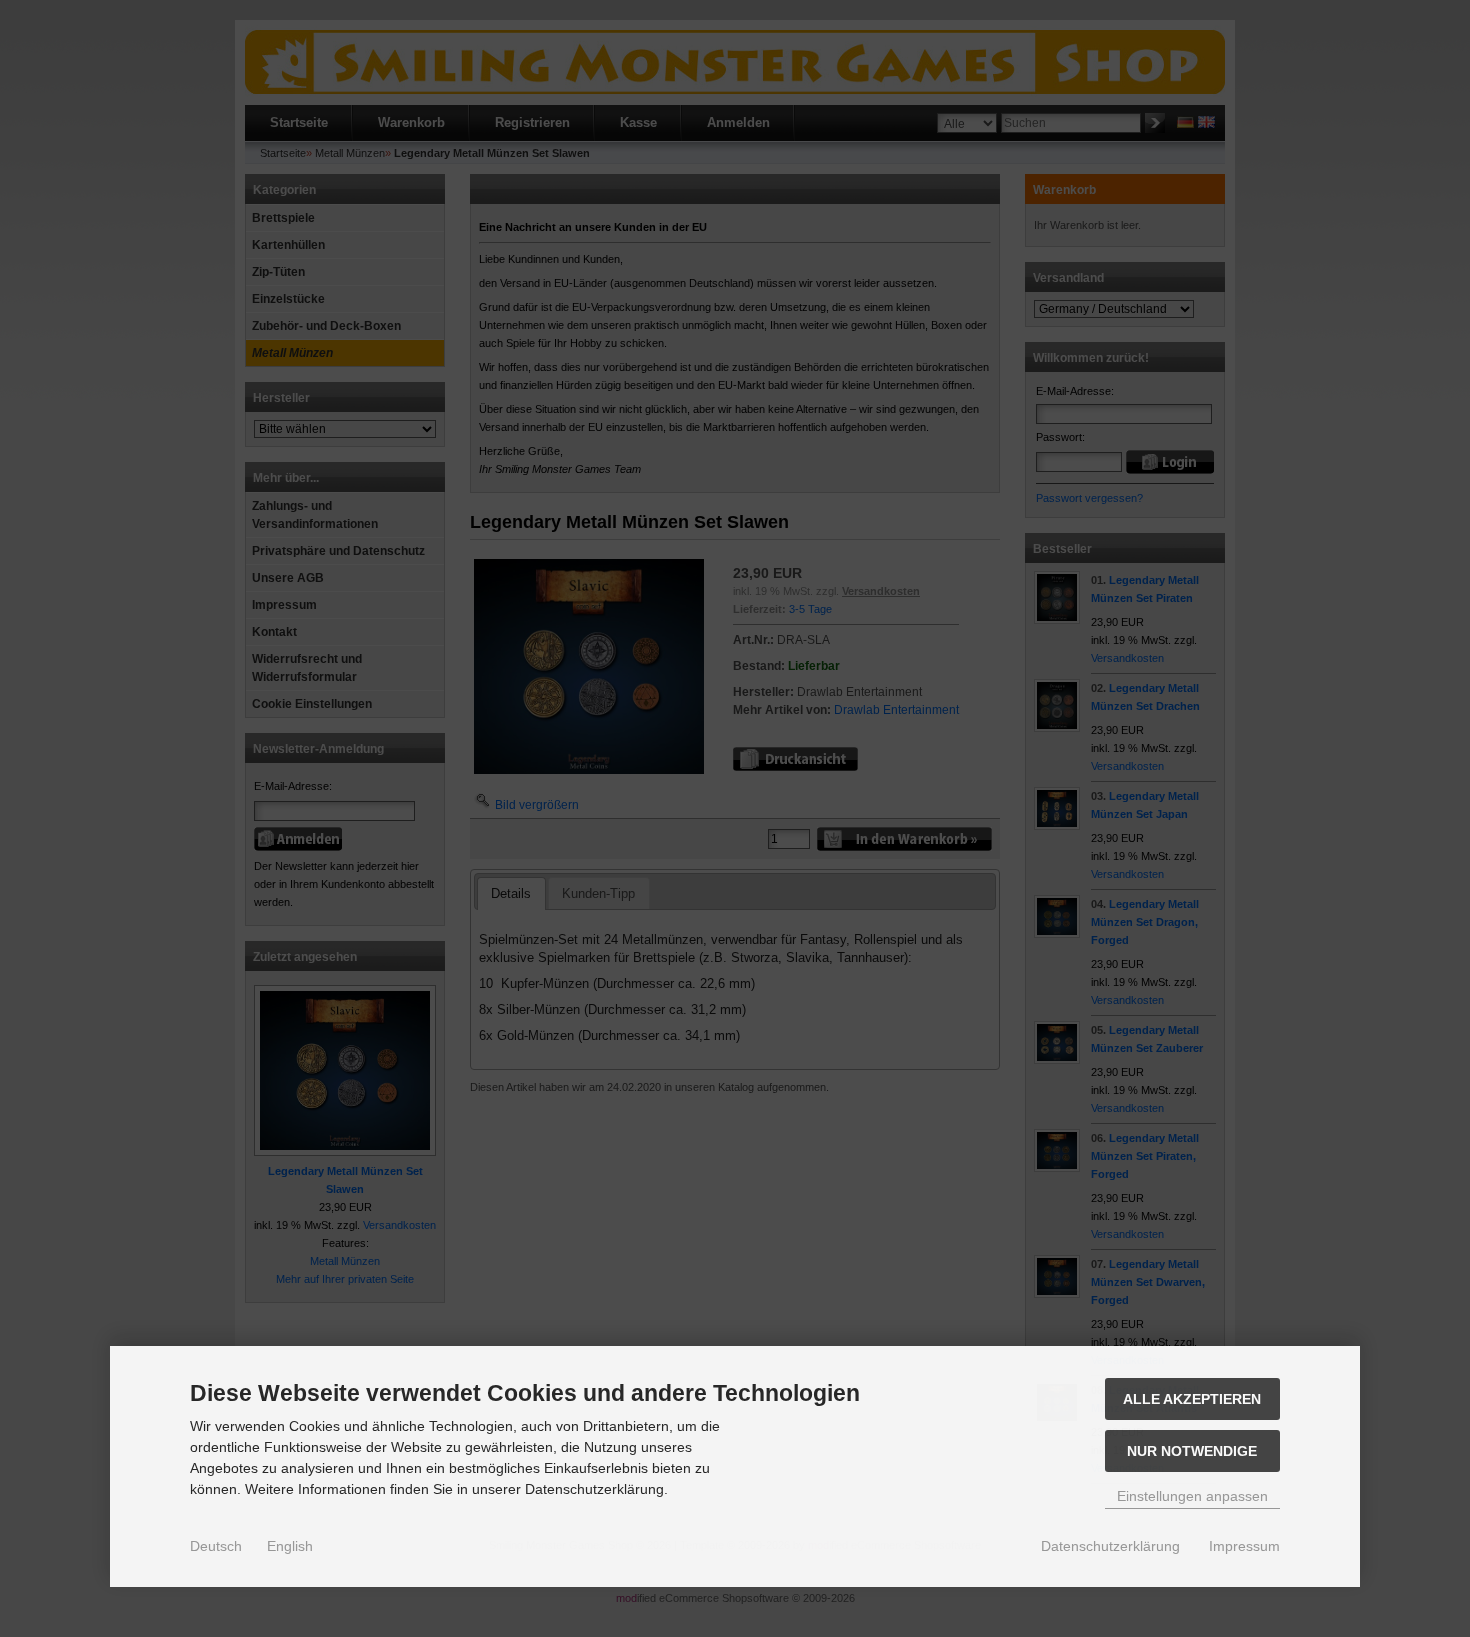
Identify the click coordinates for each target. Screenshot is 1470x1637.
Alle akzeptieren (1192, 1399)
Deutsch (216, 1546)
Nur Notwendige (1192, 1451)
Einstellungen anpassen (1192, 1496)
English (290, 1546)
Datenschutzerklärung (1110, 1546)
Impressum (1244, 1546)
